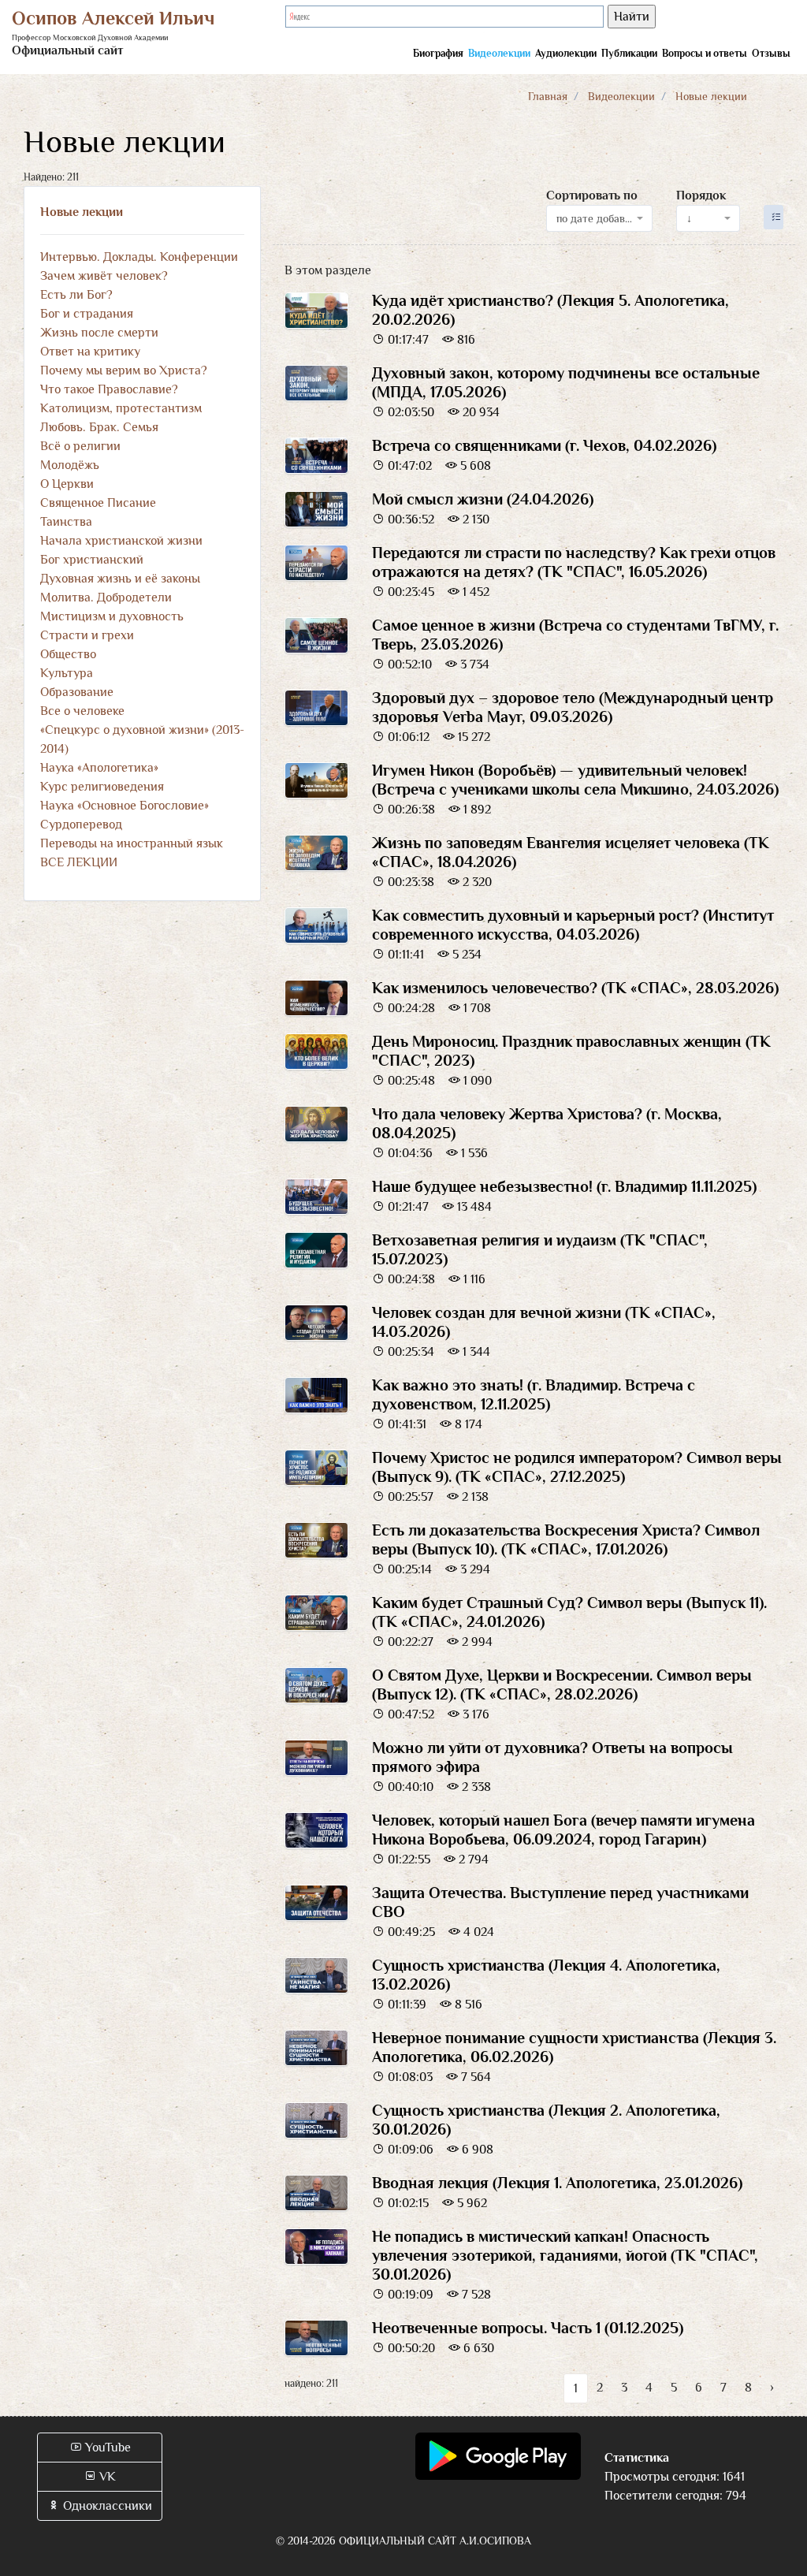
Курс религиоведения (102, 787)
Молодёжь (70, 465)
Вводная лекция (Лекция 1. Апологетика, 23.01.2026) (557, 2183)
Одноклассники (106, 2506)
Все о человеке (82, 711)
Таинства (66, 522)
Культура (67, 673)
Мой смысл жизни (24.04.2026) (483, 499)
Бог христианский (92, 560)
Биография (438, 53)
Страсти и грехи (87, 635)
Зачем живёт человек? (104, 276)
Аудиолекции (566, 53)
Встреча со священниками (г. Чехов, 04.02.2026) (544, 445)
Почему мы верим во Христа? (124, 370)
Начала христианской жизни (121, 541)
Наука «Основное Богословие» (125, 806)
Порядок (701, 195)
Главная (548, 96)
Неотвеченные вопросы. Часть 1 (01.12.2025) (528, 2328)
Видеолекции (499, 53)
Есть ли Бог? (76, 295)
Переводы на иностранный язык (132, 843)
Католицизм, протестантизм (121, 408)
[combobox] (600, 218)
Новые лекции (82, 212)
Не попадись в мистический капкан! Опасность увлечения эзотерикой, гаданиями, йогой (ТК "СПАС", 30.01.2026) (565, 2255)
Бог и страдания (87, 314)
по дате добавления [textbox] (595, 218)
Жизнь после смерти (99, 333)
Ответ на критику (90, 352)
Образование (77, 692)
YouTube (106, 2448)
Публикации (629, 53)
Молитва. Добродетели (106, 597)
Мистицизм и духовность (112, 616)
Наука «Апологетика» (99, 768)
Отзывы (771, 53)
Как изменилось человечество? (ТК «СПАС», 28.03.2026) (575, 988)
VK (106, 2477)
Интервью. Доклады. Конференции (139, 257)
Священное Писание (98, 503)
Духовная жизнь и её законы (120, 579)
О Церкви (67, 484)
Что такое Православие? (109, 389)
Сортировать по (592, 195)
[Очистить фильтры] (774, 217)
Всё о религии (80, 446)
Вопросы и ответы (705, 53)
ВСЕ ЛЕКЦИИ (79, 862)
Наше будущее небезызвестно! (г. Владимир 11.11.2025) (564, 1186)
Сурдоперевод (81, 825)
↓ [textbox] (689, 218)
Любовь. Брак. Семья (99, 427)
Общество (68, 654)
